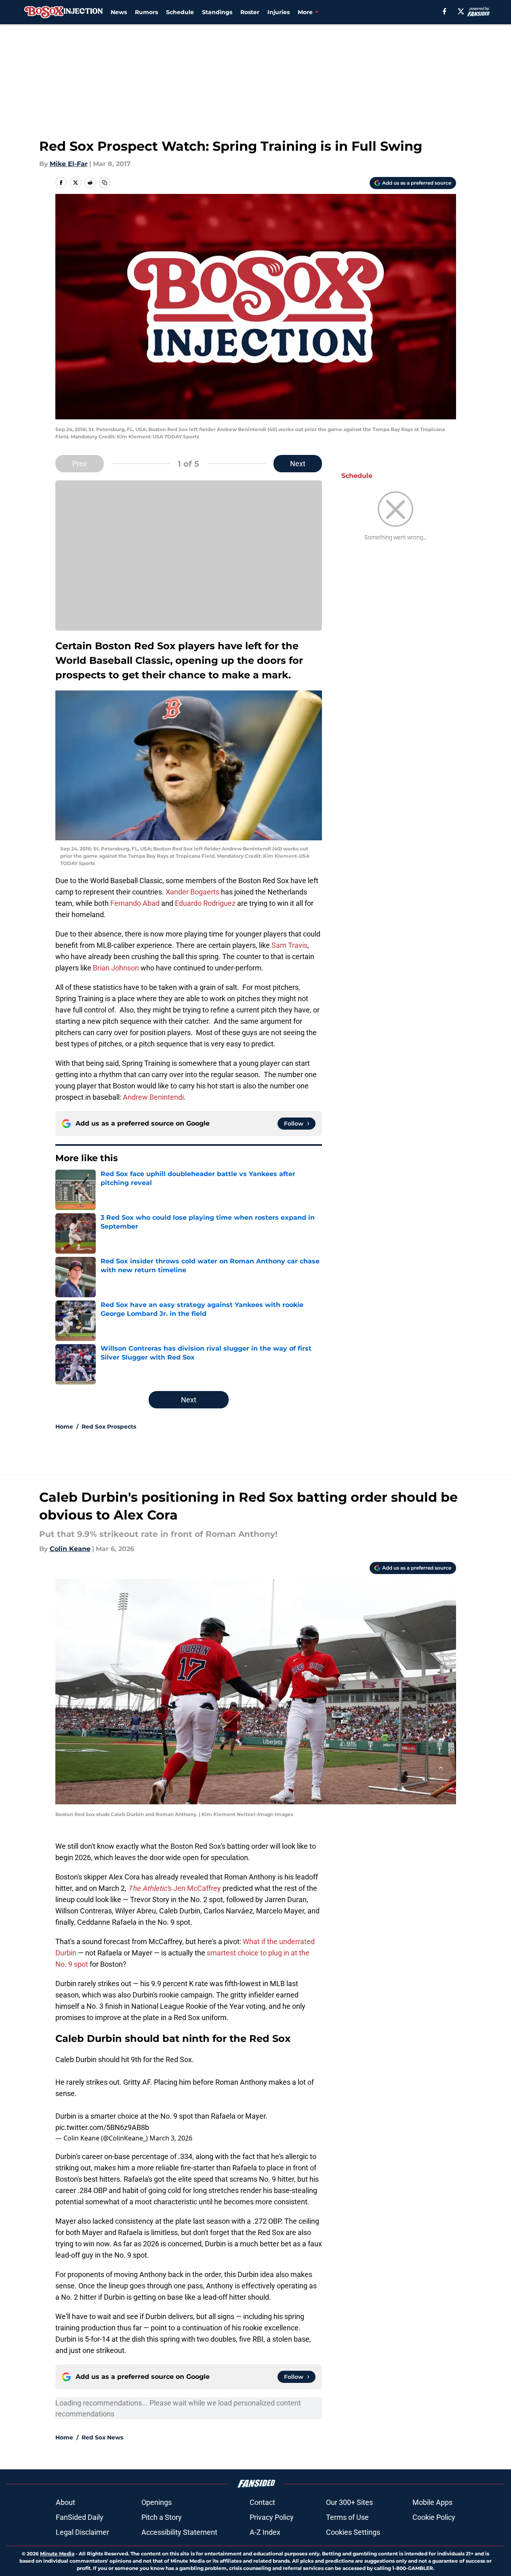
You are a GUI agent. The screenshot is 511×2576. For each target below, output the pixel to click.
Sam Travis (289, 945)
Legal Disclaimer (82, 2532)
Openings (157, 2502)
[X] (461, 11)
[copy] (105, 183)
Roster (250, 12)
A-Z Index (265, 2532)
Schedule (180, 12)
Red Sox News (102, 2437)
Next (298, 464)
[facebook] (445, 11)
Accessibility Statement (179, 2532)
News (119, 12)
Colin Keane (70, 1549)
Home (64, 1427)
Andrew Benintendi (153, 1097)
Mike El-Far (69, 164)
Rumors (146, 12)
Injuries (279, 12)
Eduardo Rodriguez (205, 903)
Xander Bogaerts (192, 892)
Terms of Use (347, 2517)
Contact (262, 2502)
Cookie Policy (434, 2517)
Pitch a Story (162, 2517)
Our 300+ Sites (349, 2502)
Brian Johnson (116, 968)
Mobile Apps (432, 2502)
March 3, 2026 (171, 2138)
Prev (80, 464)
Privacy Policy (272, 2517)
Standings (217, 12)
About (65, 2502)
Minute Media (57, 2554)
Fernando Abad (135, 903)
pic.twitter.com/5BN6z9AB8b (102, 2127)
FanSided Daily (80, 2517)
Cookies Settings (353, 2532)
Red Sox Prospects (109, 1427)
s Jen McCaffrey (175, 1888)
